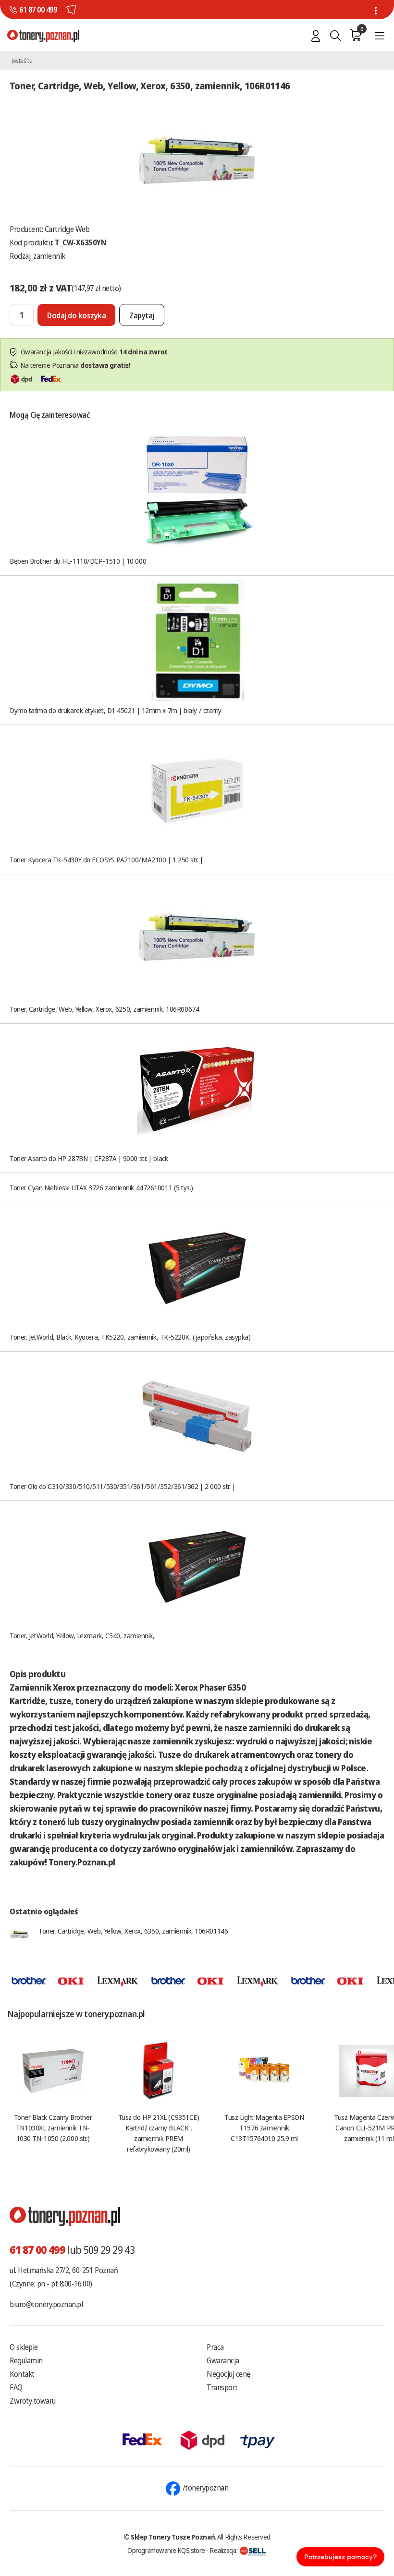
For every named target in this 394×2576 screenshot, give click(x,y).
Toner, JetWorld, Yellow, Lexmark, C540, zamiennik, (82, 1635)
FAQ (16, 2387)
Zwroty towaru (33, 2401)
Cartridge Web (67, 229)
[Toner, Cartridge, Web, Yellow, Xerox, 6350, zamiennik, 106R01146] (197, 161)
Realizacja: (224, 2550)
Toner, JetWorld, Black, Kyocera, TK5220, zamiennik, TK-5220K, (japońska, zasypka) (130, 1337)
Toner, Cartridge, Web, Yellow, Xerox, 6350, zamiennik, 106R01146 (133, 1931)
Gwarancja (223, 2360)
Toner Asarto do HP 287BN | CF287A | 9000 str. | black (89, 1158)
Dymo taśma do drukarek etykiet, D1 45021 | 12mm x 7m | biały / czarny (116, 710)
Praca (215, 2347)
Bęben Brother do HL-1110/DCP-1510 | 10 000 (78, 561)
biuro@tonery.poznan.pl (46, 2304)
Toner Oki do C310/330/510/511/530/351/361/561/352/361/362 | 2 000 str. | (123, 1486)
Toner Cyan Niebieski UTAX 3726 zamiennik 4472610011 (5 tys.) (101, 1187)
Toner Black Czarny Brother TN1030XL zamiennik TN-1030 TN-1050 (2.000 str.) (53, 2128)
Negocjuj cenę (228, 2374)
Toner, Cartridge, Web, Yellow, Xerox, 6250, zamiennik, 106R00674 (104, 1009)
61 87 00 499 (38, 10)
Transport (222, 2387)
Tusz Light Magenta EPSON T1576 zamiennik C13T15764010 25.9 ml (264, 2128)
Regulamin (26, 2360)
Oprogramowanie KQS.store (166, 2550)
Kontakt (22, 2374)
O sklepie (24, 2347)
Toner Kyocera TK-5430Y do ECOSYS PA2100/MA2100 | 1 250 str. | (106, 859)
